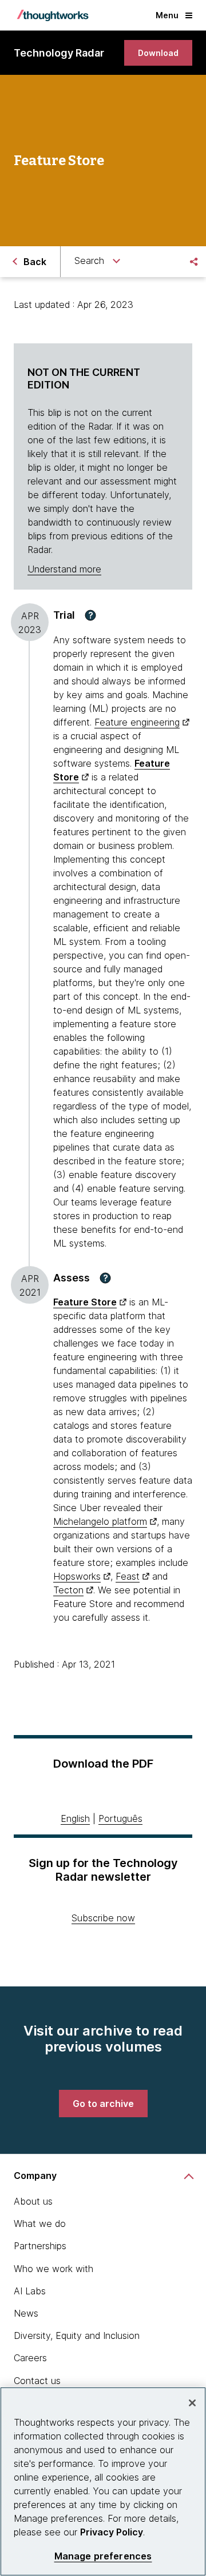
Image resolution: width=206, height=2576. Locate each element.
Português (120, 1818)
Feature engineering (137, 722)
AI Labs (30, 2291)
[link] (158, 53)
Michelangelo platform (100, 1521)
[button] (90, 615)
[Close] (192, 2403)
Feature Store (85, 1302)
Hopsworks (77, 1576)
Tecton (68, 1590)
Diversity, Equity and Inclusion (77, 2335)
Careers (30, 2358)
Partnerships (40, 2246)
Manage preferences (103, 2556)
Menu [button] (167, 15)
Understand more (64, 569)
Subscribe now (103, 1918)
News (26, 2313)
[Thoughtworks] (53, 15)
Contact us (37, 2381)
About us (33, 2201)
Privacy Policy (112, 2532)
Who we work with (54, 2269)
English (75, 1818)
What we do (40, 2224)
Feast (128, 1576)
